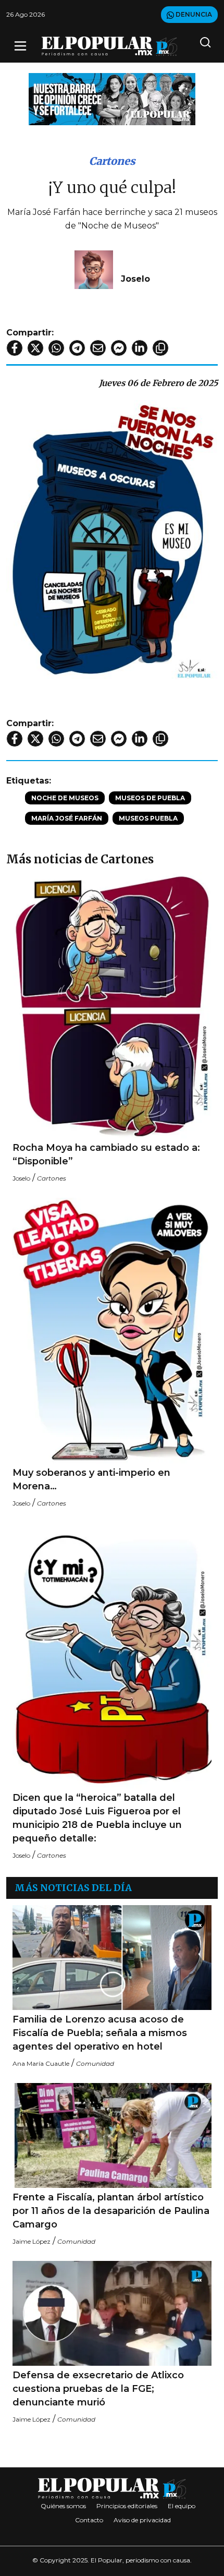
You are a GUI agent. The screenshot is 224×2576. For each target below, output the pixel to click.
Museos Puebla (148, 818)
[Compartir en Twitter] (35, 348)
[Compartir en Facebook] (15, 348)
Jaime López (32, 2241)
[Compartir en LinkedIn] (140, 348)
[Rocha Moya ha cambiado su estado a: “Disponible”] (112, 1005)
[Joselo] (94, 269)
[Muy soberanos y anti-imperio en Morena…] (112, 1331)
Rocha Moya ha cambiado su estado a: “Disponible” (106, 1154)
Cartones (112, 161)
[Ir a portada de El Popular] (109, 46)
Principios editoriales (127, 2506)
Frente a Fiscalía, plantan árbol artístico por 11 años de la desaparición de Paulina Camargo (111, 2211)
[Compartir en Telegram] (77, 348)
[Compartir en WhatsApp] (56, 348)
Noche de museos (65, 798)
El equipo (182, 2506)
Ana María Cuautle (41, 2063)
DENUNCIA (193, 14)
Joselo (135, 279)
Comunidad (95, 2063)
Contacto (89, 2520)
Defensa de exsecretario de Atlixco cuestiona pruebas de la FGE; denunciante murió (98, 2389)
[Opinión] (112, 98)
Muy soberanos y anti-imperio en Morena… (91, 1479)
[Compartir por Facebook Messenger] (119, 348)
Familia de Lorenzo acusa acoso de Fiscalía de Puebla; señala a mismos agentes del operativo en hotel (100, 2033)
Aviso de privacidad (142, 2520)
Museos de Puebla (150, 798)
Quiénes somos (63, 2506)
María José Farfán (67, 818)
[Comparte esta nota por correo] (98, 348)
